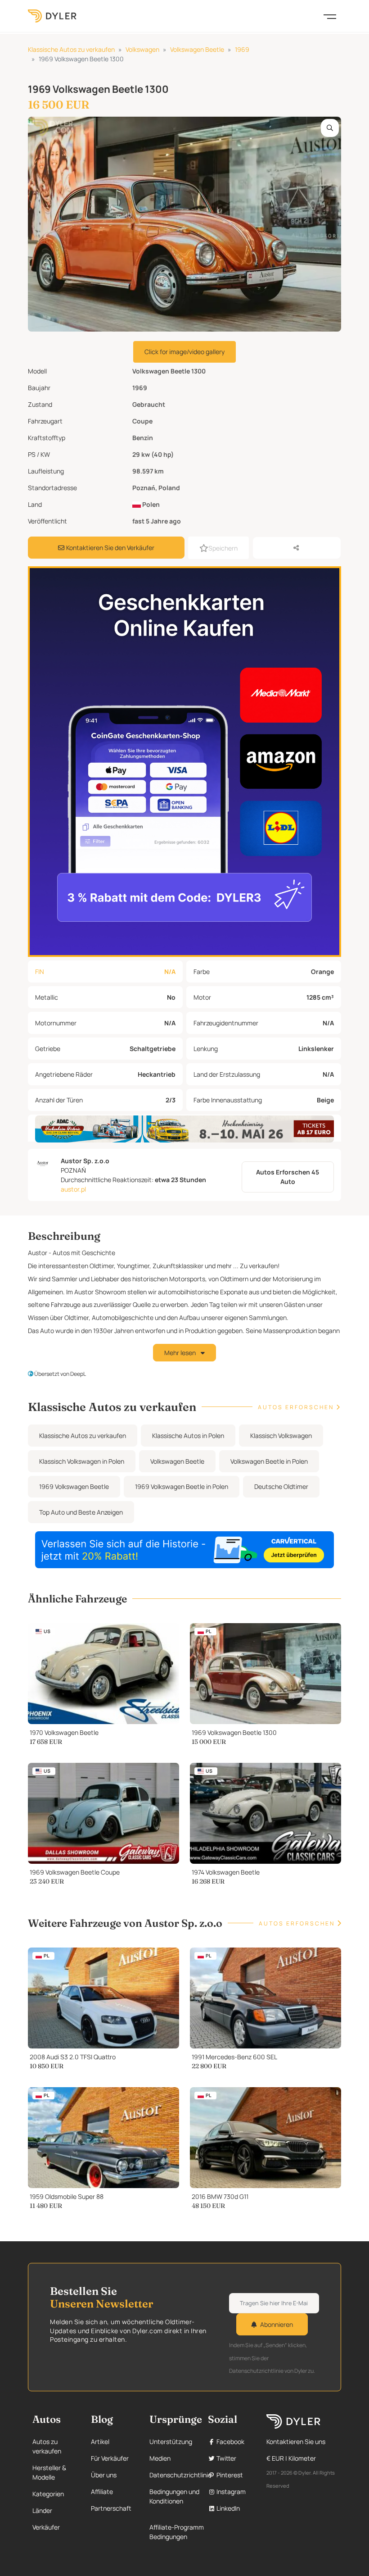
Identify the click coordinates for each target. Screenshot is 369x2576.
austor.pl (73, 1189)
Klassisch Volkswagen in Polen (82, 1461)
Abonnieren (277, 2324)
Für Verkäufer (110, 2458)
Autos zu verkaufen (47, 2446)
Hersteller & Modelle (49, 2472)
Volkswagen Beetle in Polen (269, 1461)
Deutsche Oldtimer (281, 1486)
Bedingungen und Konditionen (174, 2496)
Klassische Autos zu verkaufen (71, 49)
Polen (150, 504)
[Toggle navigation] (330, 16)
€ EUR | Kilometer (291, 2458)
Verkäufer (46, 2527)
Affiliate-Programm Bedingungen (177, 2532)
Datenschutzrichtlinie (180, 2475)
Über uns (104, 2475)
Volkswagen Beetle (197, 49)
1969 (242, 49)
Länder (42, 2510)
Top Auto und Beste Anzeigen (81, 1512)
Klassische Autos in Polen (188, 1436)
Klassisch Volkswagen (281, 1436)
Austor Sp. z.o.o (85, 1161)
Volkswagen (142, 49)
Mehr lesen (181, 1353)
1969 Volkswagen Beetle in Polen (182, 1486)
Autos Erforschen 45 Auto (288, 1177)
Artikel (100, 2442)
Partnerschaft (111, 2508)
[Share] (297, 548)
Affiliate (102, 2492)
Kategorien (48, 2494)
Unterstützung (171, 2442)
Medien (160, 2458)
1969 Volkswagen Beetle (74, 1486)
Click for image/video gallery (184, 352)
